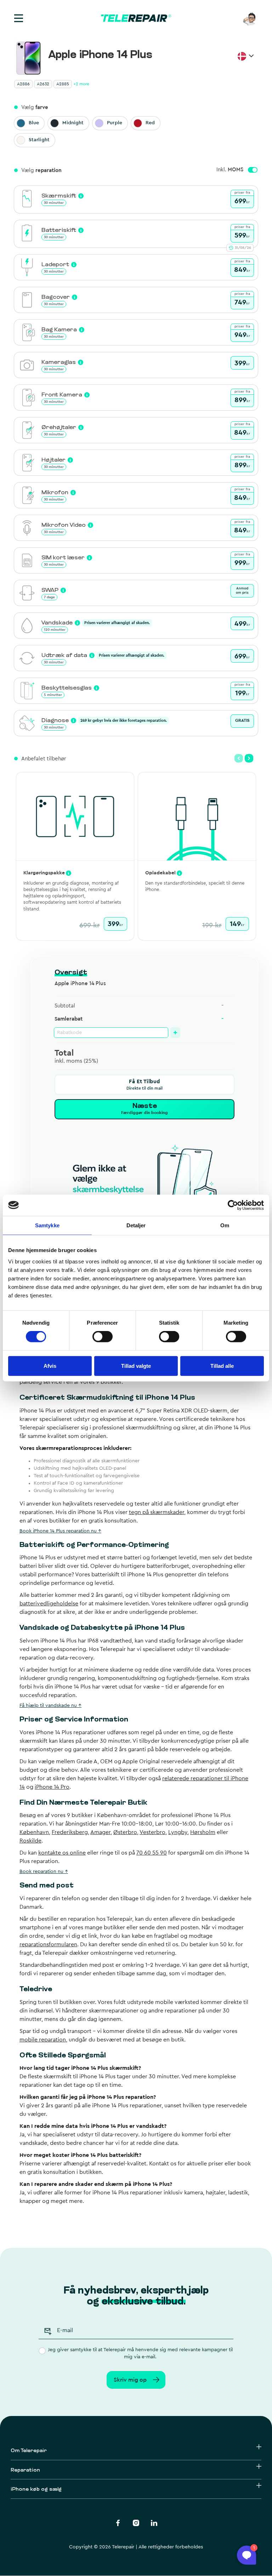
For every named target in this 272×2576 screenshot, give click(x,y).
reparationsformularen (48, 1944)
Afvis (50, 1366)
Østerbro (125, 1832)
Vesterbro (152, 1832)
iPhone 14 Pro (52, 1787)
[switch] (103, 1337)
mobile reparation (43, 2040)
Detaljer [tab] (136, 1225)
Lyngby (178, 1832)
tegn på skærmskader (157, 1512)
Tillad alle (222, 1366)
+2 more (81, 84)
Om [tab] (225, 1225)
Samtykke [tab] (47, 1225)
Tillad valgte (136, 1366)
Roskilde (30, 1841)
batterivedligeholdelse (49, 1604)
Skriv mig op (130, 2380)
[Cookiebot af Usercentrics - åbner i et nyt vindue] (233, 1205)
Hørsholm (203, 1832)
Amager (100, 1832)
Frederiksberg (70, 1832)
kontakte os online (62, 1853)
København (34, 1832)
